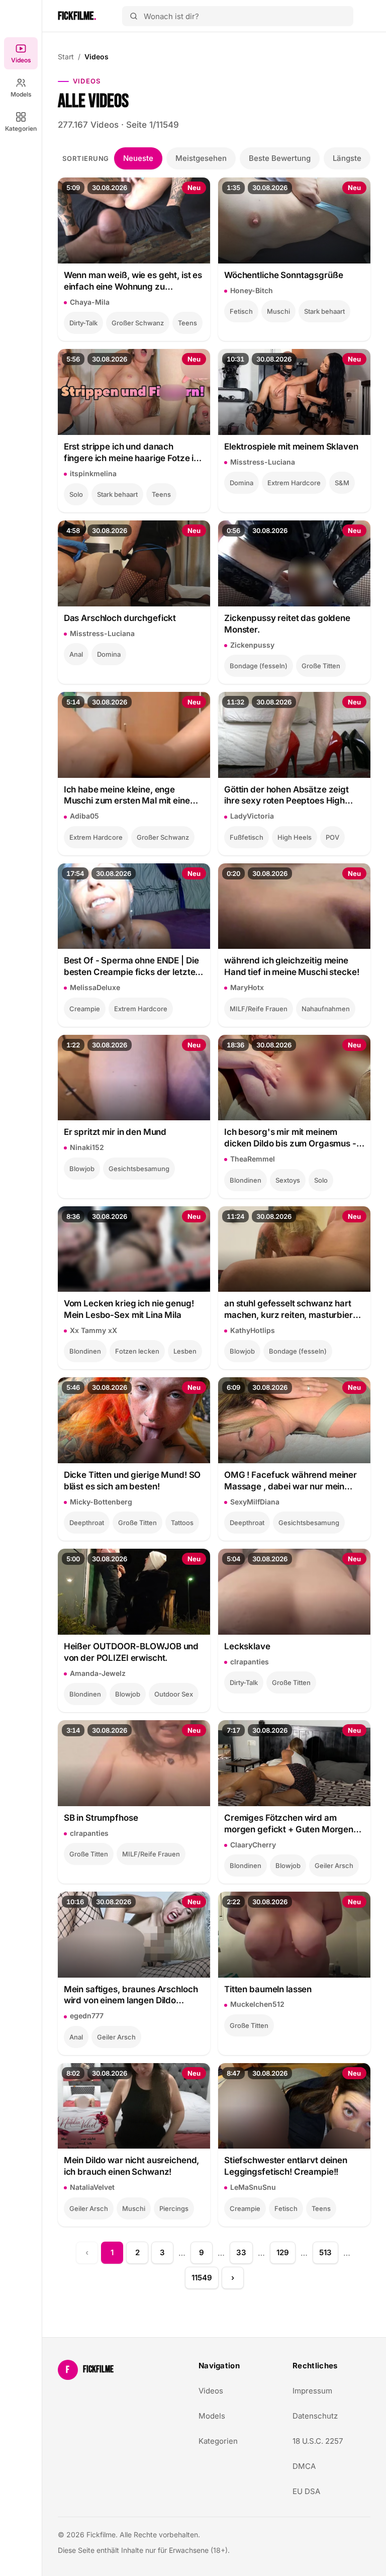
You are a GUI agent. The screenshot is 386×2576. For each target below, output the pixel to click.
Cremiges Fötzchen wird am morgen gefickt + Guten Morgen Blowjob (289, 1824)
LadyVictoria (252, 816)
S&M (342, 483)
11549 (202, 2278)
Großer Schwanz (138, 323)
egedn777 (87, 2016)
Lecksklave (247, 1646)
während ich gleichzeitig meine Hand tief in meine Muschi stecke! (292, 966)
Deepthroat (87, 1523)
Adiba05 (84, 816)
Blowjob (82, 1169)
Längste (347, 158)
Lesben (185, 1351)
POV (332, 837)
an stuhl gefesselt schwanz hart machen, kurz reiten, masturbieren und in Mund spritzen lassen (294, 1310)
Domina (242, 483)
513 (325, 2252)
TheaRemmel (253, 1159)
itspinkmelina (93, 473)
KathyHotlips (253, 1330)
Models (21, 94)
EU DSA (306, 2491)
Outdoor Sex (174, 1694)
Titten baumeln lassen (268, 1989)
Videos (21, 60)
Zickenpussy (252, 645)
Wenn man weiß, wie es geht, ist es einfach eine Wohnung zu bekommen (133, 281)
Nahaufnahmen (326, 1009)
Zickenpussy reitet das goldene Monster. (287, 624)
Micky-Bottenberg (101, 1502)
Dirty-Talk (83, 323)
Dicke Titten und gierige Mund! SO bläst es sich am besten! (132, 1481)
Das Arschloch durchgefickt (120, 618)
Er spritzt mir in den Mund (115, 1132)
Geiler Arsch (334, 1866)
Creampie (85, 1009)
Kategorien (21, 128)
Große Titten (321, 666)
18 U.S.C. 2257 (318, 2441)
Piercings (174, 2208)
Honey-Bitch (252, 290)
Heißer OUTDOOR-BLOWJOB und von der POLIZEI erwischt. (131, 1652)
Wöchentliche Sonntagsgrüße (283, 275)
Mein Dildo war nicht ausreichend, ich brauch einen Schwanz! (132, 2166)
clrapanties (250, 1662)
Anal (76, 654)
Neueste (138, 158)
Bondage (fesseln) (259, 666)
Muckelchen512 (257, 2004)
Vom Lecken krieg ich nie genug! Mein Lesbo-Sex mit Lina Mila (129, 1309)
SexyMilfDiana (255, 1502)
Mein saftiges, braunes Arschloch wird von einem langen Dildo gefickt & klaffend (131, 1995)
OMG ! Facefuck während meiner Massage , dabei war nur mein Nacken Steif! (291, 1481)
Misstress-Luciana (263, 462)
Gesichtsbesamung (139, 1169)
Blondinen (246, 1180)
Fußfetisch (247, 837)
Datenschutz (315, 2416)
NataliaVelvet (92, 2187)
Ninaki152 (87, 1147)
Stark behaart (324, 311)
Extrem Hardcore (294, 483)
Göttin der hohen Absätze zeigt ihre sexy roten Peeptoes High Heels (286, 796)
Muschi (278, 311)
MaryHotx (247, 987)
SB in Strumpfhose (101, 1818)
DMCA (304, 2466)
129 (283, 2252)
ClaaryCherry (253, 1845)
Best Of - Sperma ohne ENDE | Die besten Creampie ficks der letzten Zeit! (132, 967)
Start (66, 57)
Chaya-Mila (90, 302)
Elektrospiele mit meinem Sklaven (291, 447)
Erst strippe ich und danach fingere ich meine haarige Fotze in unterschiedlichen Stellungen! (131, 453)
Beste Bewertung (280, 158)
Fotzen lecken (137, 1351)
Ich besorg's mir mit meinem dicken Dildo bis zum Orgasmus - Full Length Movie (290, 1138)
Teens (187, 323)
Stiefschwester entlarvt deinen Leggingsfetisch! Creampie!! (286, 2166)
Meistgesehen (201, 158)
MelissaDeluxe (95, 987)
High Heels (295, 837)
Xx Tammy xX (93, 1330)
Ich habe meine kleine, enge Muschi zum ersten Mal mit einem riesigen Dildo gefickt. (131, 796)
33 (241, 2252)
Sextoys (288, 1180)
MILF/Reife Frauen (259, 1009)
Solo (76, 494)
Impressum (312, 2391)
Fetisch (241, 311)
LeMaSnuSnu (253, 2187)
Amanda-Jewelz (98, 1673)
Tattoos (182, 1523)
